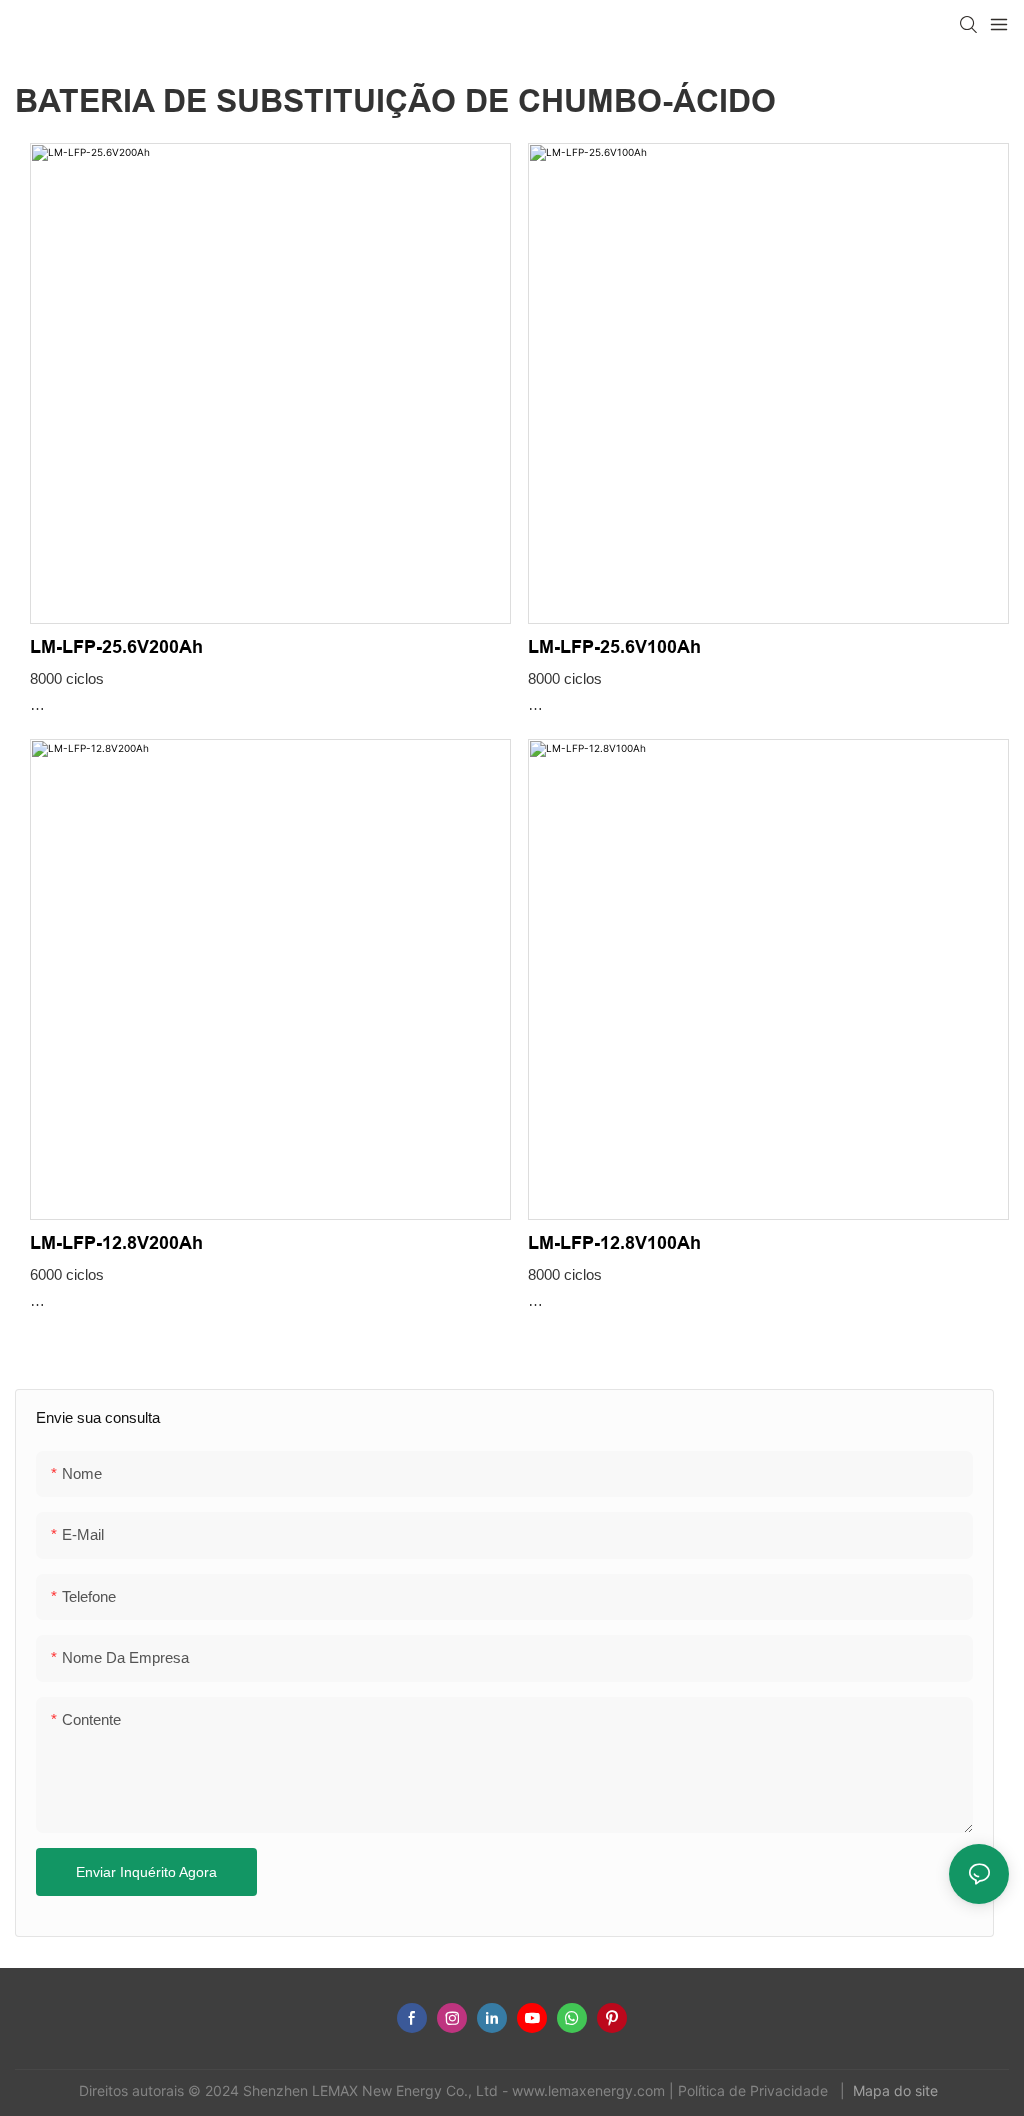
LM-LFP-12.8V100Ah (614, 1243)
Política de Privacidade (755, 2090)
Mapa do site (897, 2090)
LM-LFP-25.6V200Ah (116, 647)
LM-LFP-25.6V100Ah (614, 647)
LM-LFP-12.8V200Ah (116, 1243)
